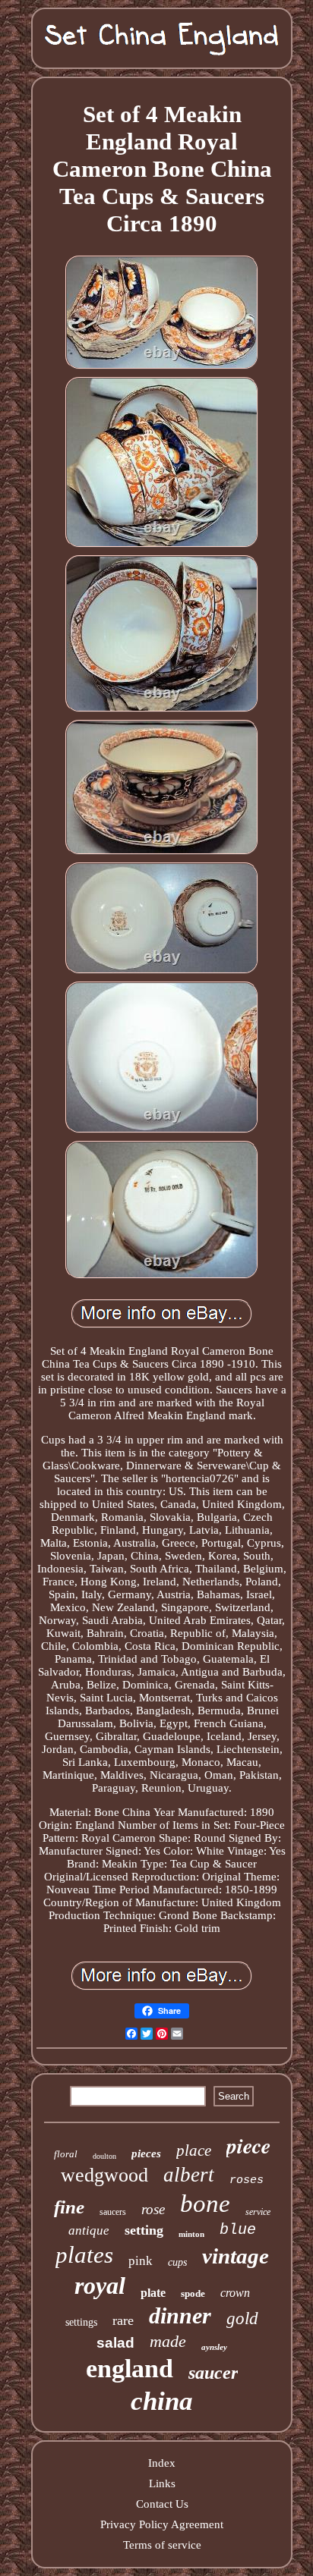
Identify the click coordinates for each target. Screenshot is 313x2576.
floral (66, 2154)
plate (153, 2293)
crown (235, 2293)
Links (162, 2483)
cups (177, 2262)
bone (205, 2204)
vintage (236, 2256)
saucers (113, 2212)
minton (191, 2234)
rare (123, 2320)
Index (162, 2463)
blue (238, 2230)
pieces (146, 2153)
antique (89, 2230)
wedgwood (104, 2175)
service (258, 2212)
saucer (213, 2373)
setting (144, 2230)
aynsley (214, 2347)
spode (193, 2293)
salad (115, 2343)
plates (84, 2255)
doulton (104, 2156)
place (194, 2150)
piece (248, 2146)
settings (81, 2322)
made (168, 2341)
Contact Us (162, 2504)
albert (189, 2175)
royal (100, 2285)
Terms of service (162, 2545)
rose (153, 2209)
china (162, 2401)
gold (242, 2318)
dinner (180, 2315)
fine (69, 2207)
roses (247, 2180)
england (130, 2369)
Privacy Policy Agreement (162, 2524)
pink (141, 2261)
